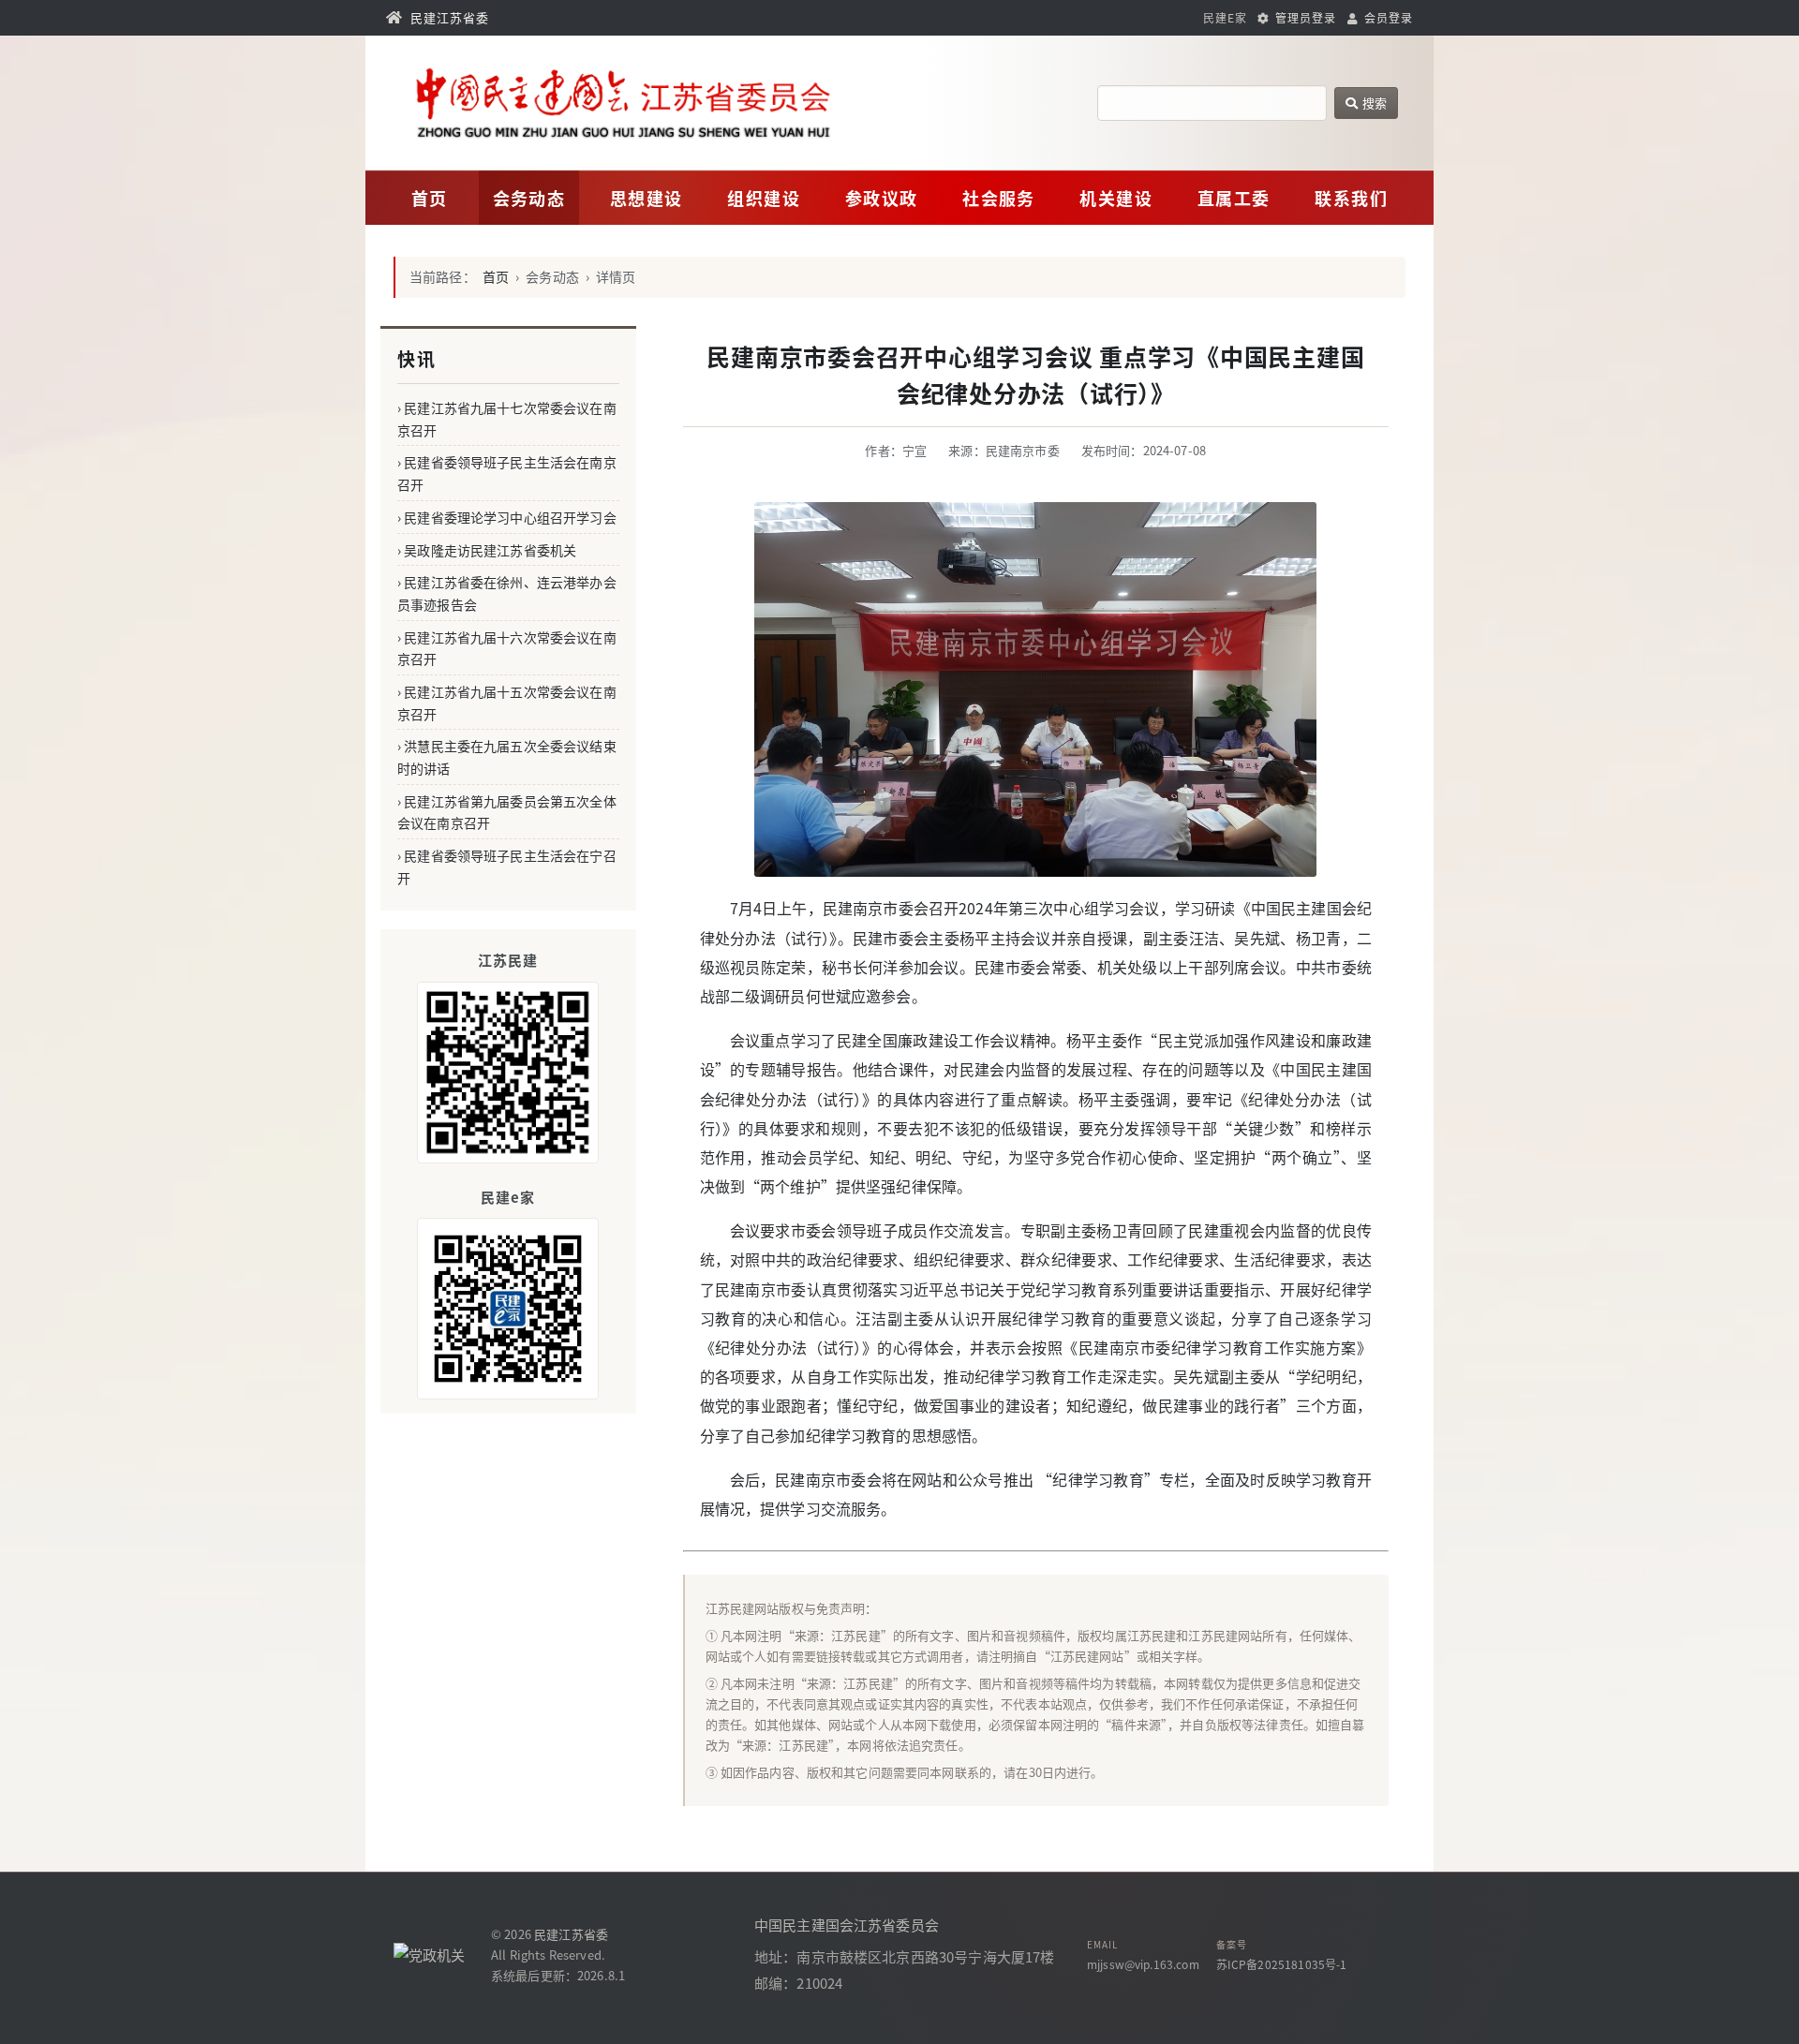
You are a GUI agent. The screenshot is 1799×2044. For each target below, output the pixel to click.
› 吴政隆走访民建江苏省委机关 (487, 550)
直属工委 (1234, 198)
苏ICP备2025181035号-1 (1282, 1964)
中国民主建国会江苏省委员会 (847, 1925)
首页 (430, 198)
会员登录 (1387, 17)
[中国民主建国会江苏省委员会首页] (677, 103)
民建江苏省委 (571, 1934)
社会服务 (999, 198)
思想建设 (647, 198)
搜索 (1373, 103)
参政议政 (882, 198)
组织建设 (764, 198)
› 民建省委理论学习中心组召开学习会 (507, 517)
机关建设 (1116, 198)
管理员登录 (1304, 17)
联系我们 (1351, 198)
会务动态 (529, 198)
